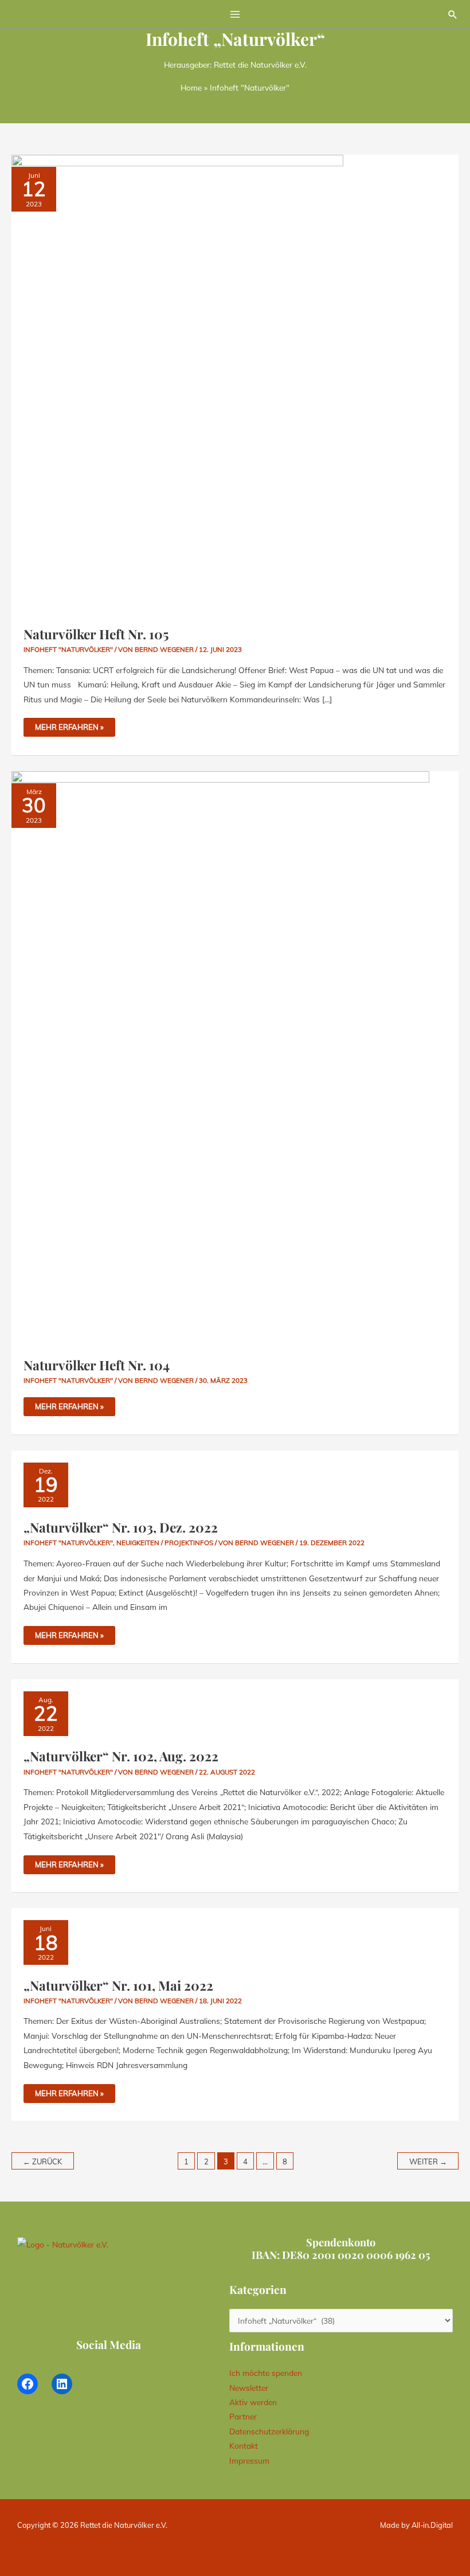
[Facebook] (28, 2384)
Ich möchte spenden (266, 2373)
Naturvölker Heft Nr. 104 (97, 1365)
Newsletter (249, 2388)
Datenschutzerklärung (269, 2431)
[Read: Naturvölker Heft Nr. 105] (177, 383)
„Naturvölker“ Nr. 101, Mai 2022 (118, 1985)
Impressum (249, 2460)
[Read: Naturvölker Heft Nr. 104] (220, 1057)
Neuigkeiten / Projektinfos (165, 1543)
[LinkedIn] (62, 2384)
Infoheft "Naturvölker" (68, 649)
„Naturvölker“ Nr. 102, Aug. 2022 (121, 1756)
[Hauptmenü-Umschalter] (235, 14)
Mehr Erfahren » (69, 725)
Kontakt (244, 2446)
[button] (453, 14)
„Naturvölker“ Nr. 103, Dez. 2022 (121, 1527)
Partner (243, 2416)
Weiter (428, 2161)
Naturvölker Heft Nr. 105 (96, 634)
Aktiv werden (253, 2402)
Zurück (42, 2161)
